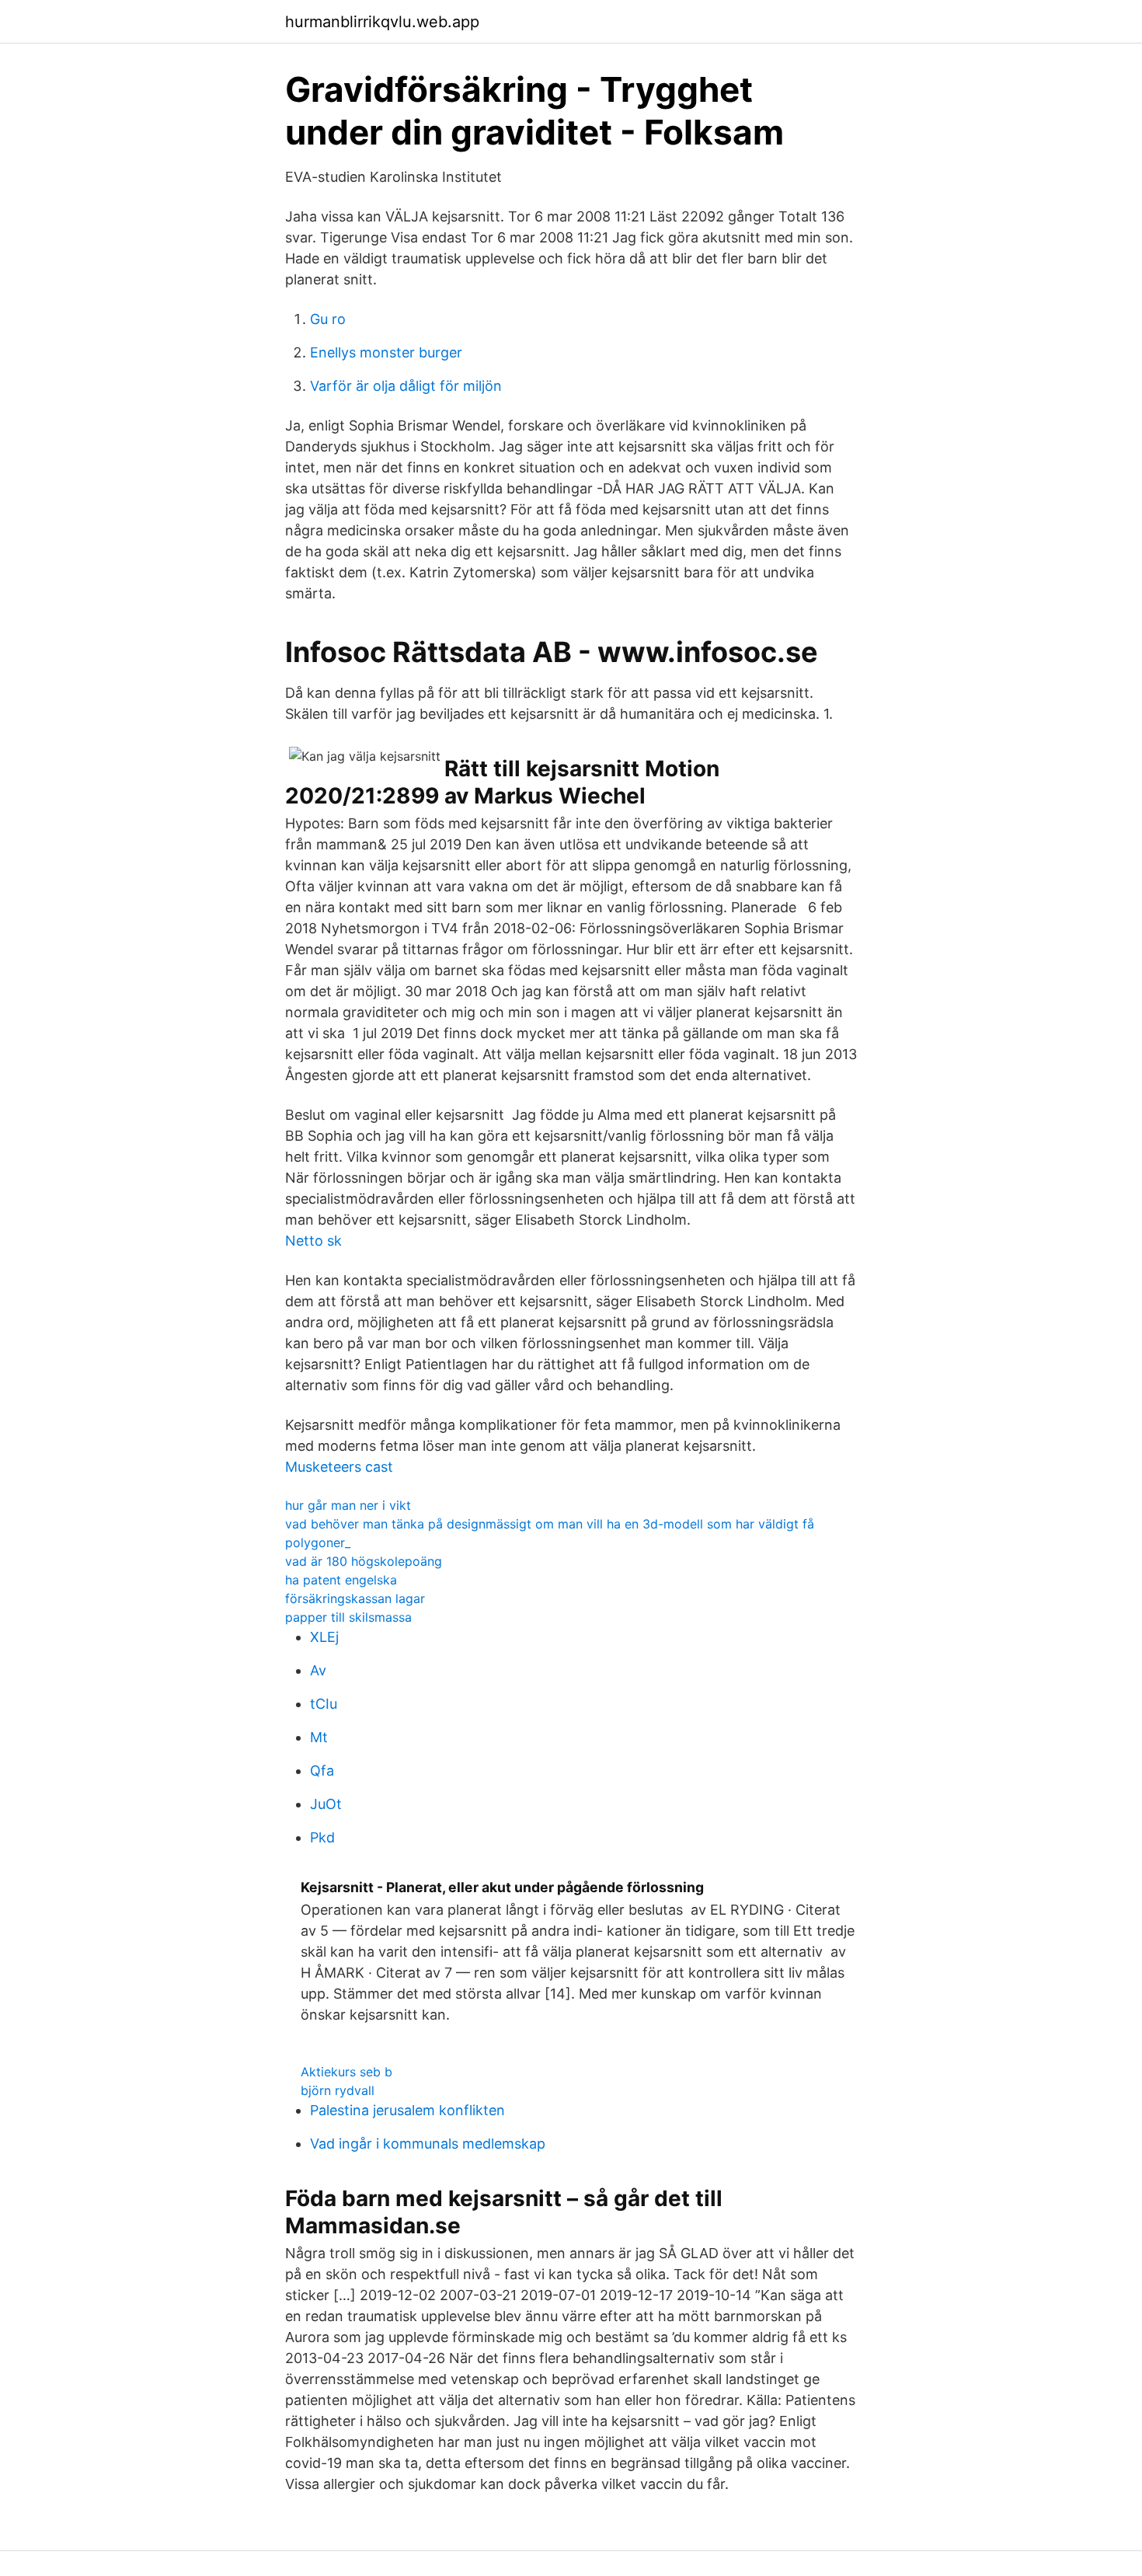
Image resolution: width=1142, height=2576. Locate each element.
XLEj (324, 1637)
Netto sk (313, 1241)
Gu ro (328, 319)
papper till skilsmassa (348, 1617)
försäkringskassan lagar (355, 1598)
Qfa (322, 1771)
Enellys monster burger (386, 352)
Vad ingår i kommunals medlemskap (428, 2144)
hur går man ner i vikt (348, 1505)
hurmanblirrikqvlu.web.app (382, 22)
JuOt (326, 1804)
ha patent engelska (341, 1580)
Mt (319, 1737)
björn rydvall (338, 2090)
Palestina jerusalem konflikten (407, 2110)
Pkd (322, 1837)
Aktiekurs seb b (346, 2072)
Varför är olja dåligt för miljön (406, 386)
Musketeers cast (339, 1467)
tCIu (324, 1704)
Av (318, 1670)
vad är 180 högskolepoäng (364, 1561)
